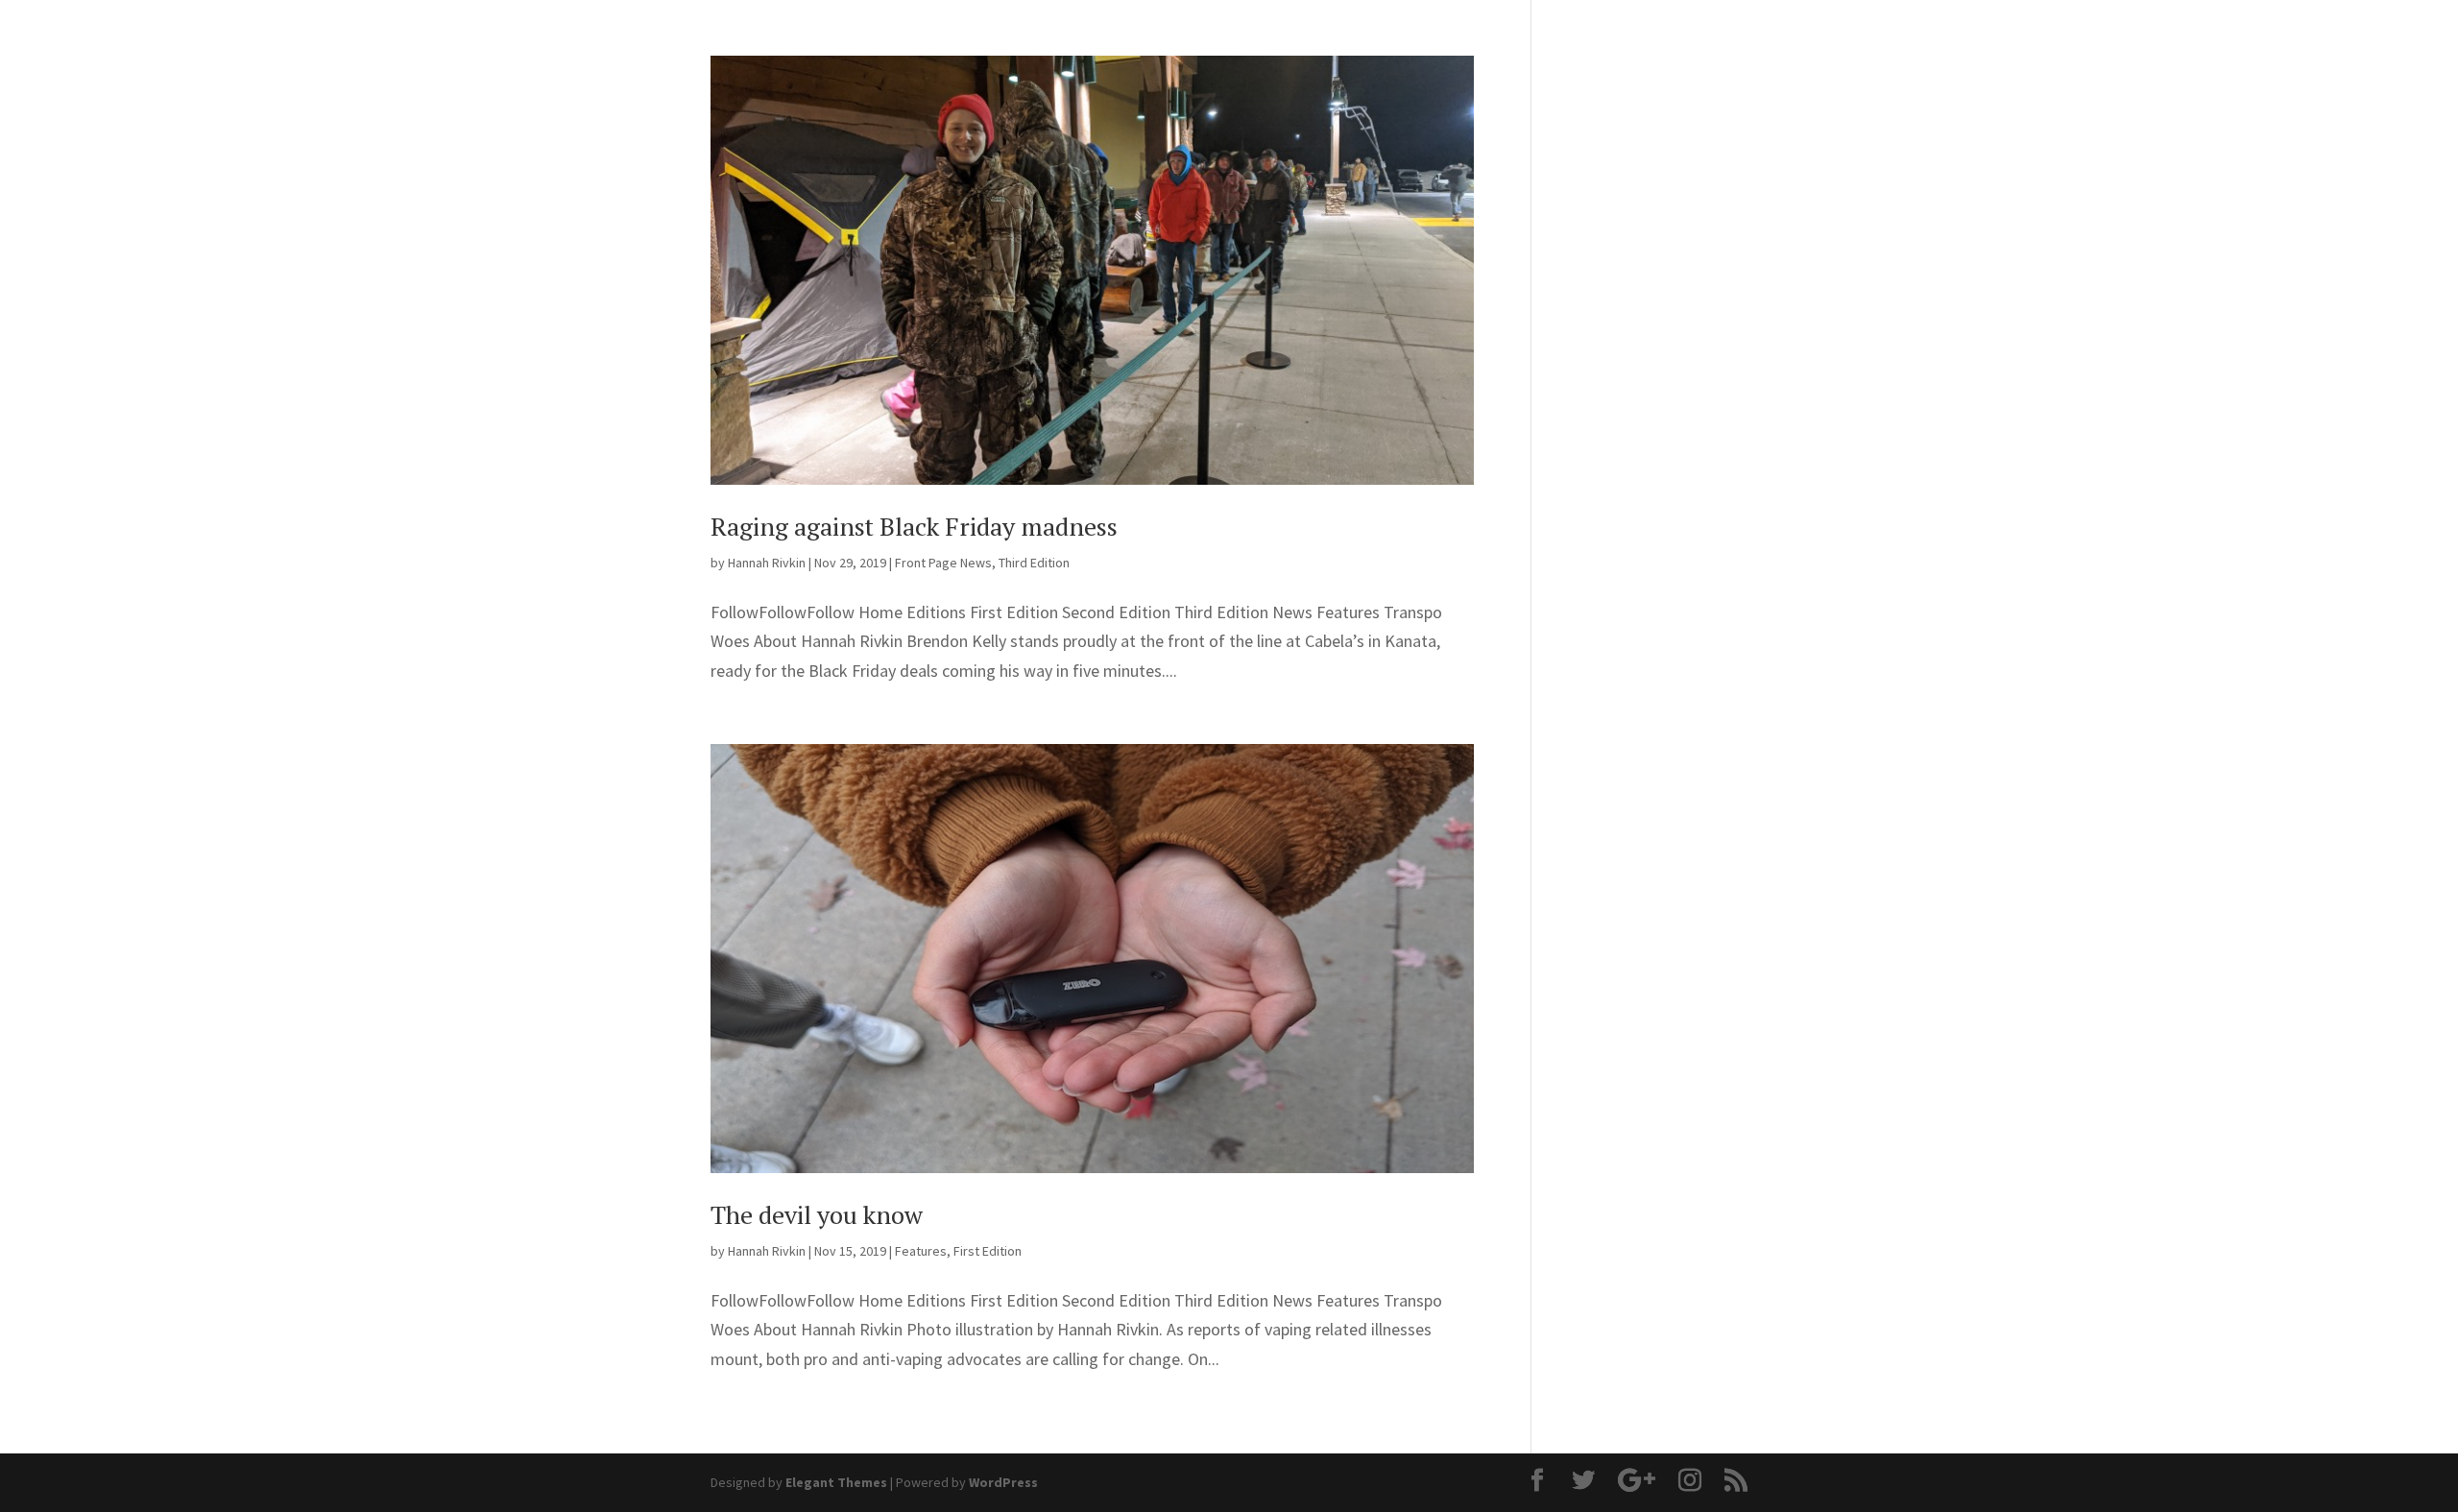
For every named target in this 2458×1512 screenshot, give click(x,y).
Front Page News (943, 563)
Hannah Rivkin (767, 563)
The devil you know (817, 1214)
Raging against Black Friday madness (914, 526)
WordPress (1003, 1482)
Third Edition (1034, 563)
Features (921, 1251)
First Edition (988, 1251)
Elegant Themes (836, 1482)
